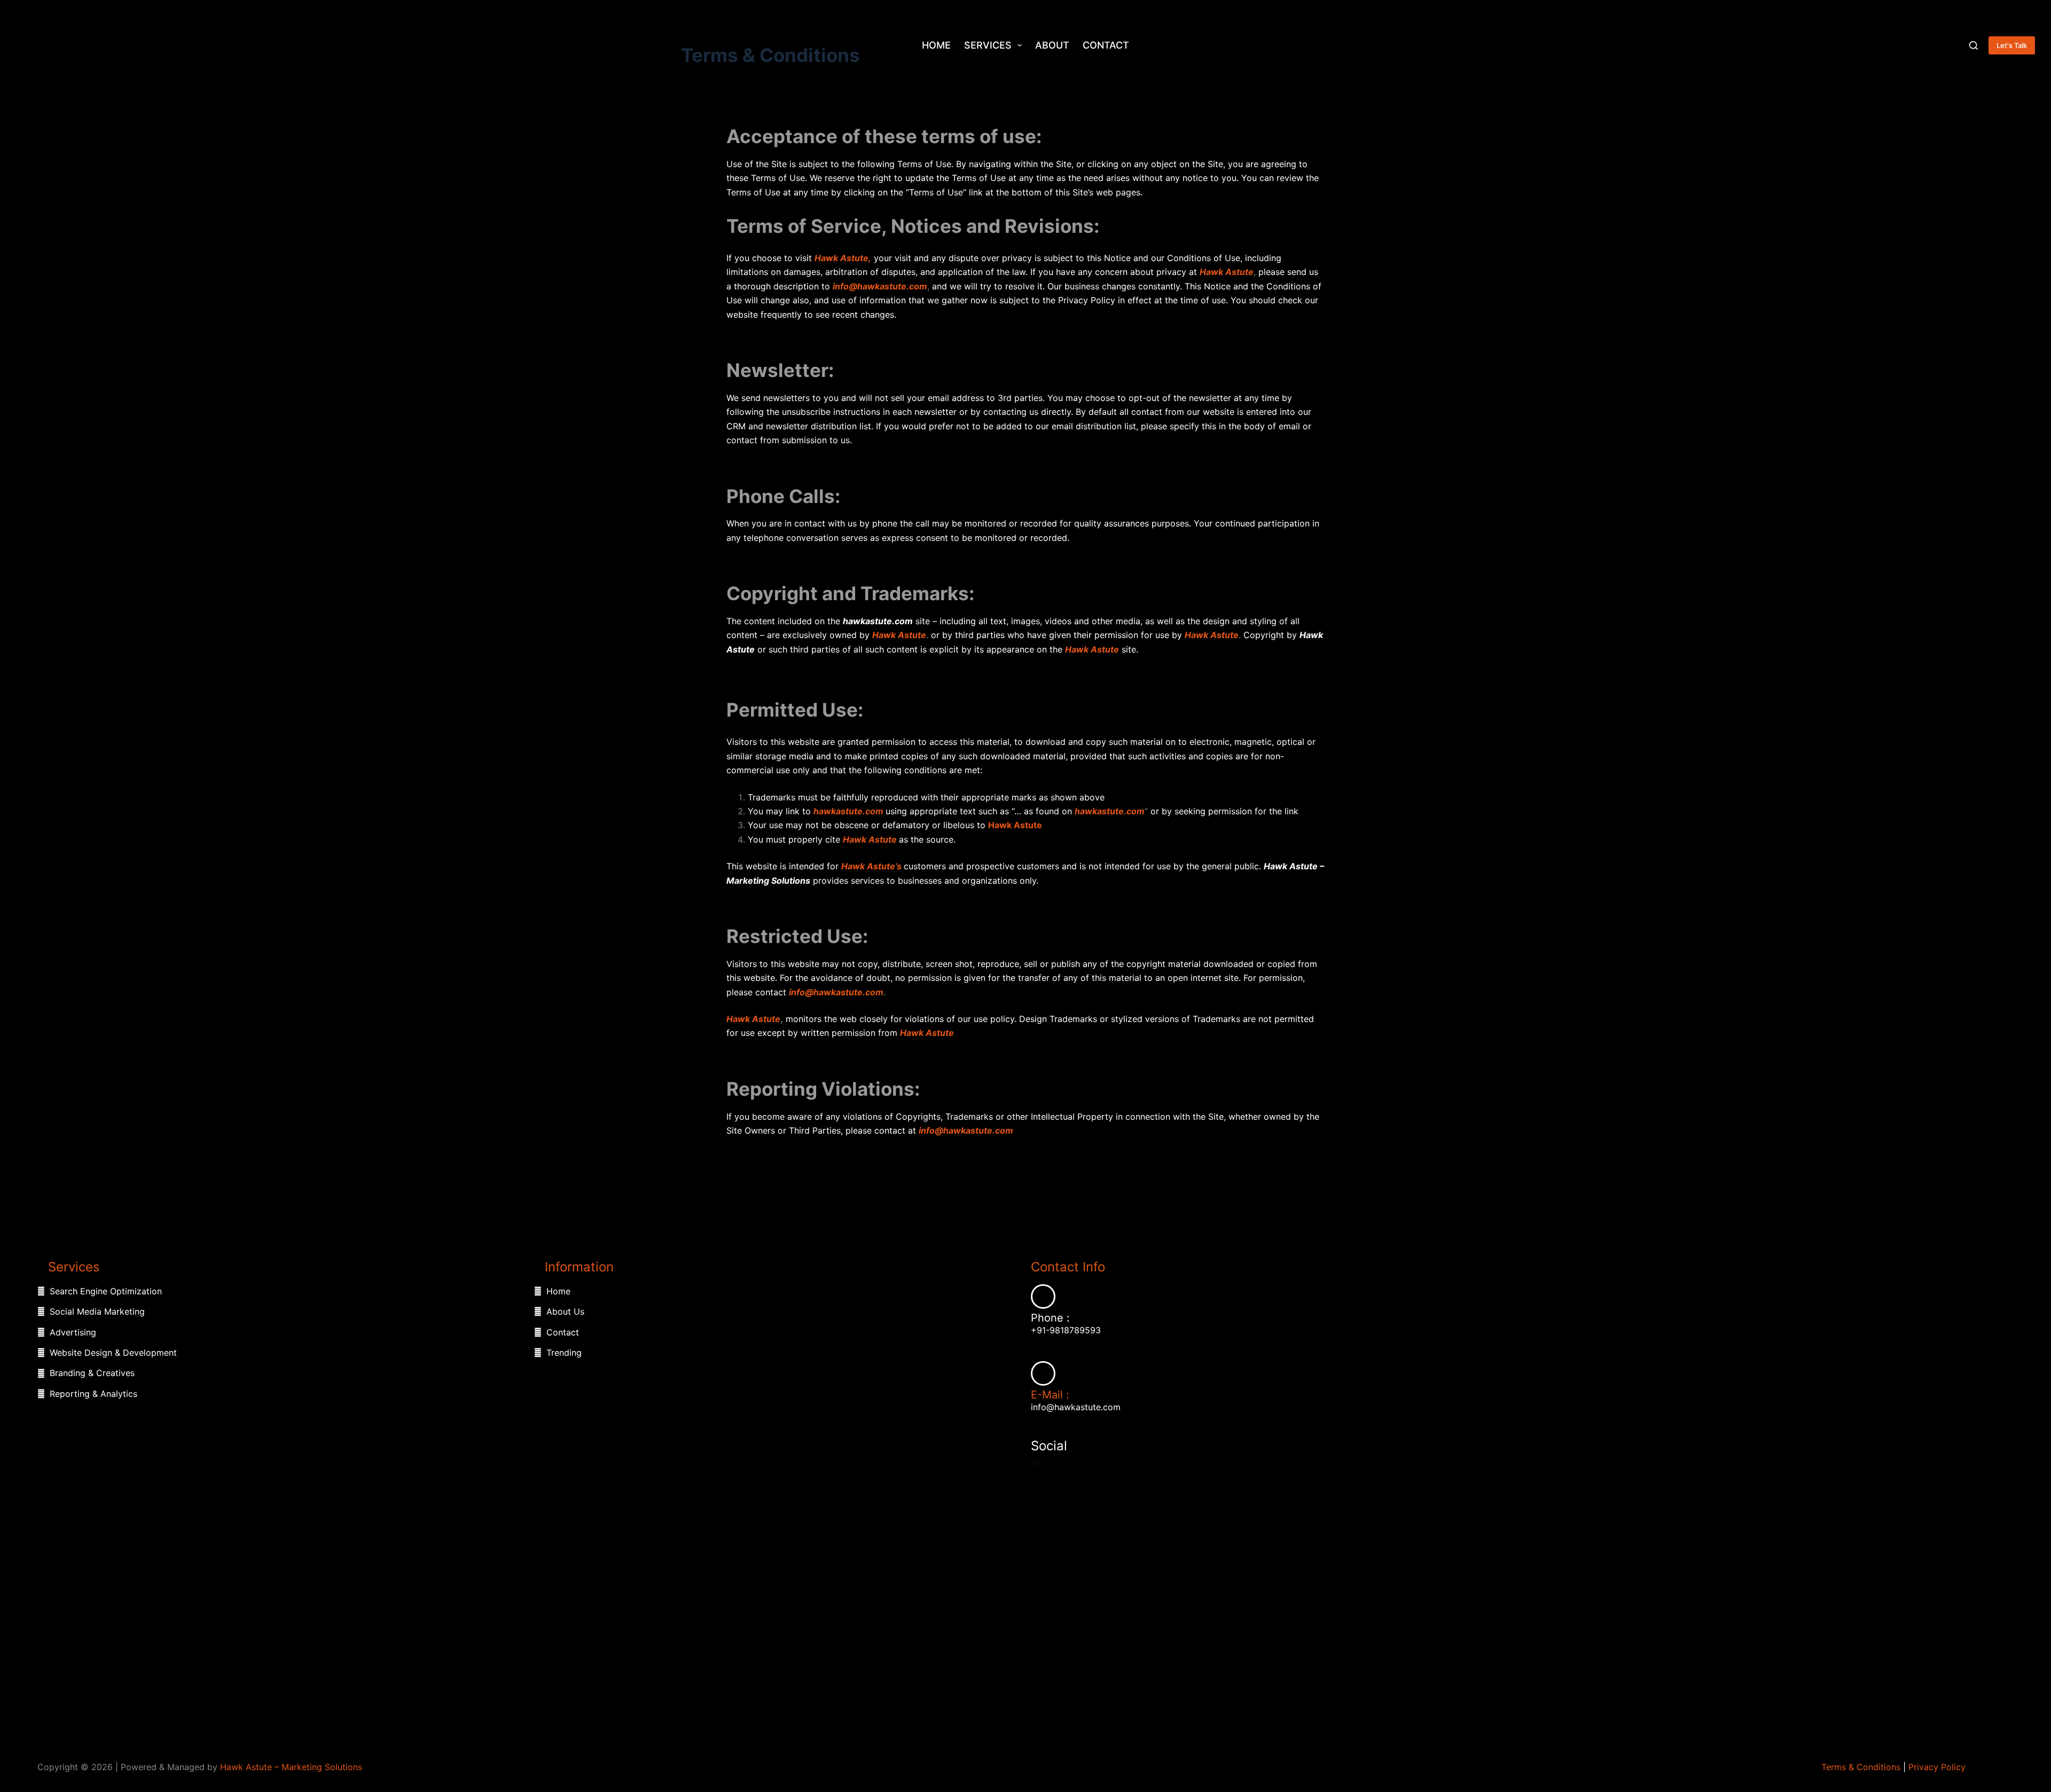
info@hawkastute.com (836, 992)
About (1052, 45)
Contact (1106, 45)
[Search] (1974, 45)
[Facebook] (1036, 1463)
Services (988, 45)
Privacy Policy (1937, 1767)
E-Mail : (1050, 1395)
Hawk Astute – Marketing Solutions (291, 1767)
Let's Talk (2012, 45)
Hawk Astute (899, 635)
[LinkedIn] (1064, 1463)
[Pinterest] (1077, 1463)
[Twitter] (1051, 1463)
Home (936, 45)
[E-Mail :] (1043, 1373)
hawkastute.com (850, 811)
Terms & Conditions (1861, 1767)
